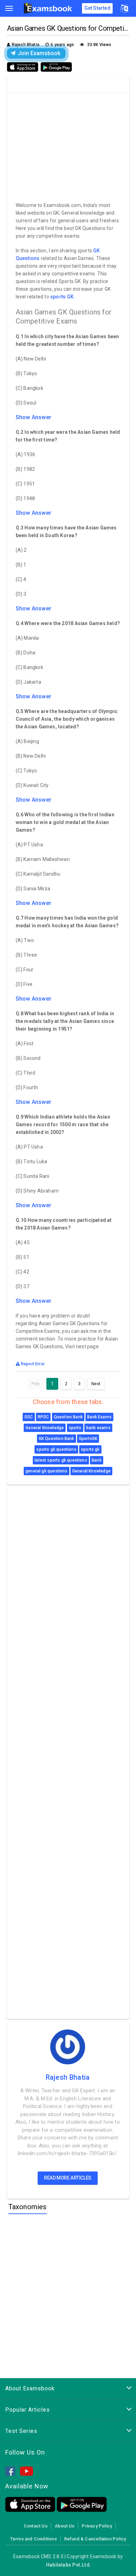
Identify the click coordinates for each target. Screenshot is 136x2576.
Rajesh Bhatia (68, 2077)
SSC (29, 1417)
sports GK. (63, 297)
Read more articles (68, 2178)
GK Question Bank (56, 1439)
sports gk (90, 1449)
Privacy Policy (97, 2526)
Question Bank (68, 1417)
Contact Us (36, 2526)
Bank (97, 1460)
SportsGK (88, 1439)
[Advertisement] (69, 146)
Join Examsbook (39, 53)
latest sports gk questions (61, 1460)
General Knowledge (45, 1428)
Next (96, 1384)
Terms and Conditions (33, 2539)
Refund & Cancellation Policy (95, 2539)
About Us (65, 2526)
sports (75, 1428)
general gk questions (47, 1471)
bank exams (98, 1428)
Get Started (97, 8)
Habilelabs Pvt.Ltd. (69, 2565)
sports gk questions (56, 1449)
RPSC (43, 1417)
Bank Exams (99, 1417)
